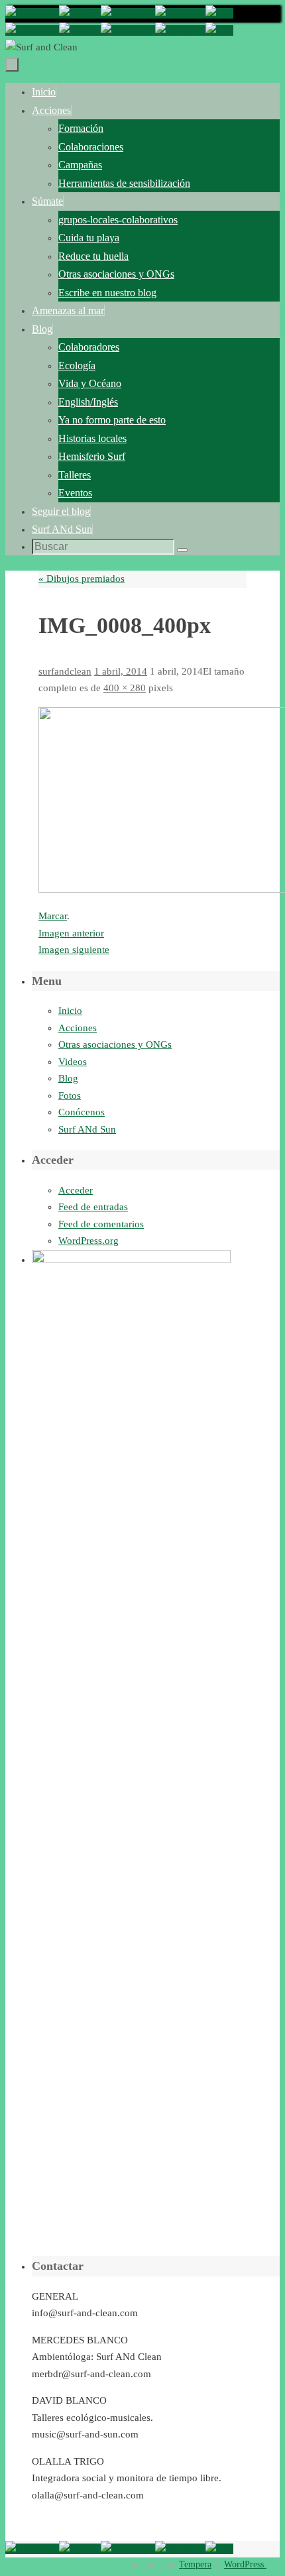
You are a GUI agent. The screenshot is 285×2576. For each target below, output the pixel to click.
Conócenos (82, 1112)
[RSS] (219, 13)
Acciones (78, 1028)
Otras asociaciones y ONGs (115, 1044)
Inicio (70, 1011)
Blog (68, 1078)
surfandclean (65, 671)
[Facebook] (32, 13)
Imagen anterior (71, 933)
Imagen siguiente (74, 950)
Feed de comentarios (101, 1224)
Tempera (195, 2564)
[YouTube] (180, 13)
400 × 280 (125, 688)
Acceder (76, 1190)
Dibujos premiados (82, 579)
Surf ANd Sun (87, 1129)
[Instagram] (128, 13)
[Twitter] (80, 13)
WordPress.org (88, 1241)
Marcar (53, 916)
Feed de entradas (93, 1207)
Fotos (70, 1095)
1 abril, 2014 (121, 671)
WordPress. (245, 2564)
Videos (73, 1062)
